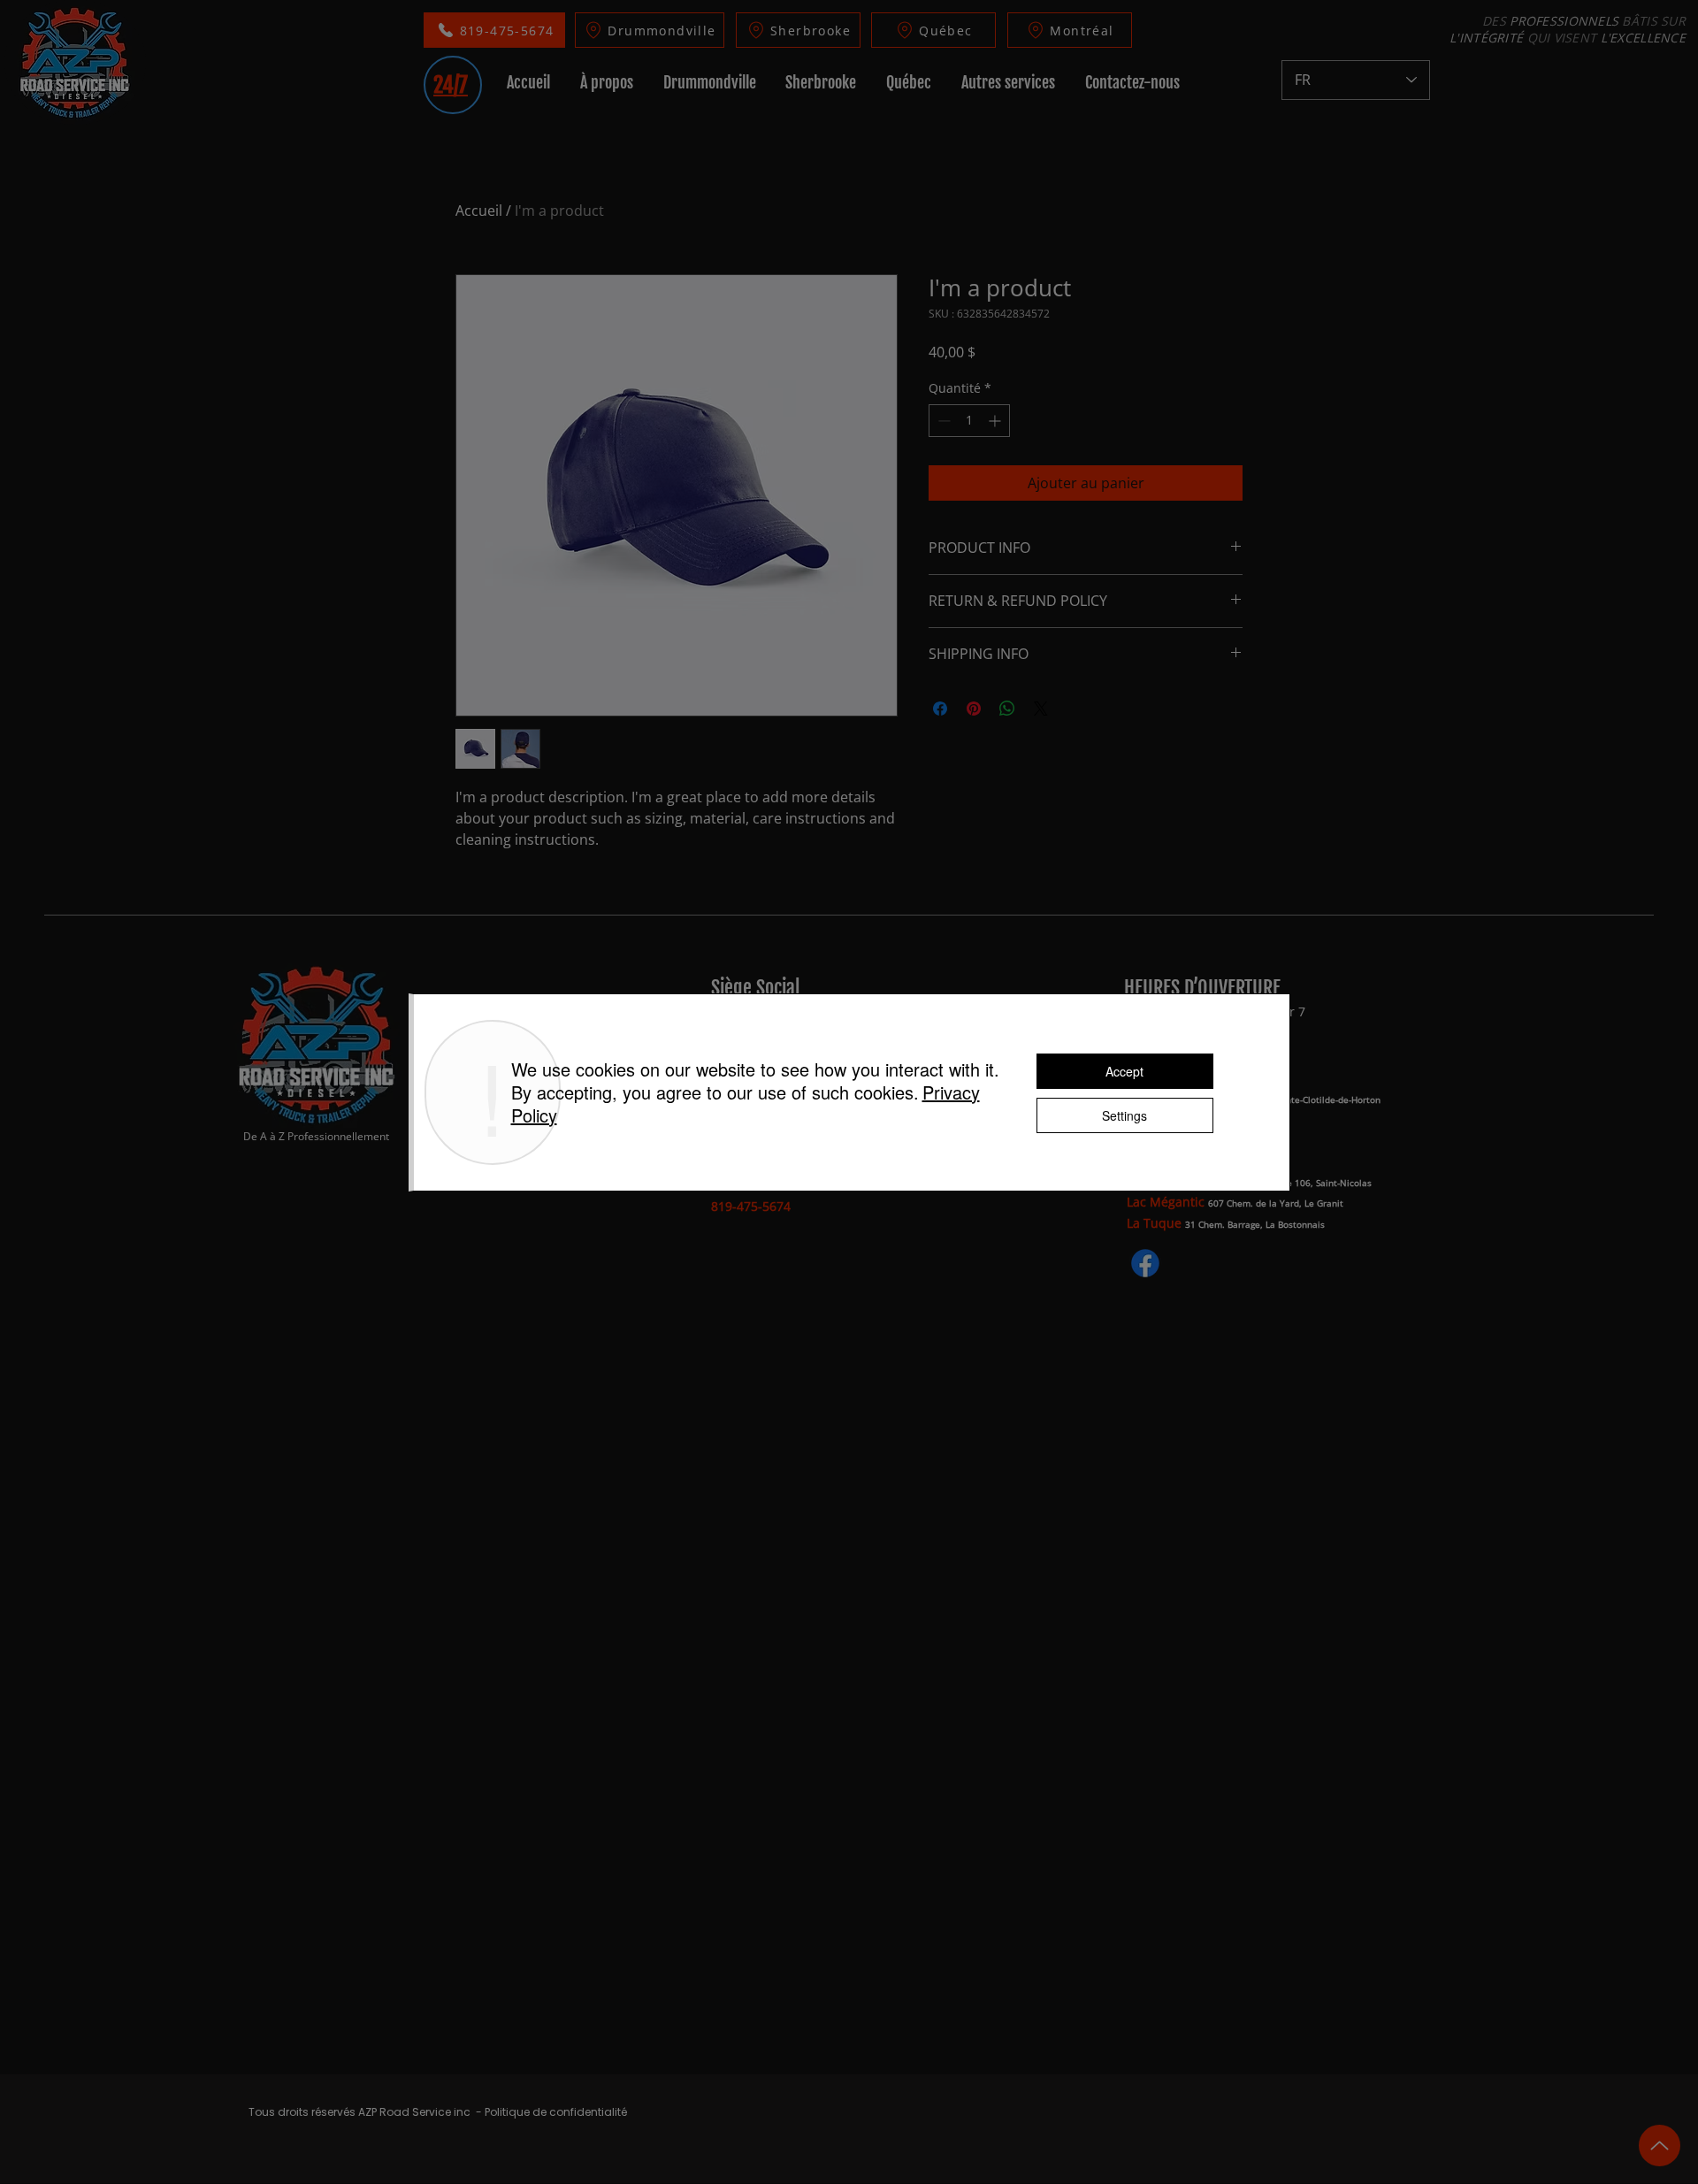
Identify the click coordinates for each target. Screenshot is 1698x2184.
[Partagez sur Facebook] (940, 709)
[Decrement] (942, 421)
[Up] (1660, 2146)
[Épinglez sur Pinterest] (974, 709)
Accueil (479, 211)
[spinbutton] (969, 421)
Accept (1124, 1071)
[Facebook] (1145, 1263)
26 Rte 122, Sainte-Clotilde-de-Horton (1301, 1100)
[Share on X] (1041, 709)
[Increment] (996, 421)
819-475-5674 (751, 1206)
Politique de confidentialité (556, 2112)
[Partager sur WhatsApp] (1007, 709)
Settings (1124, 1115)
